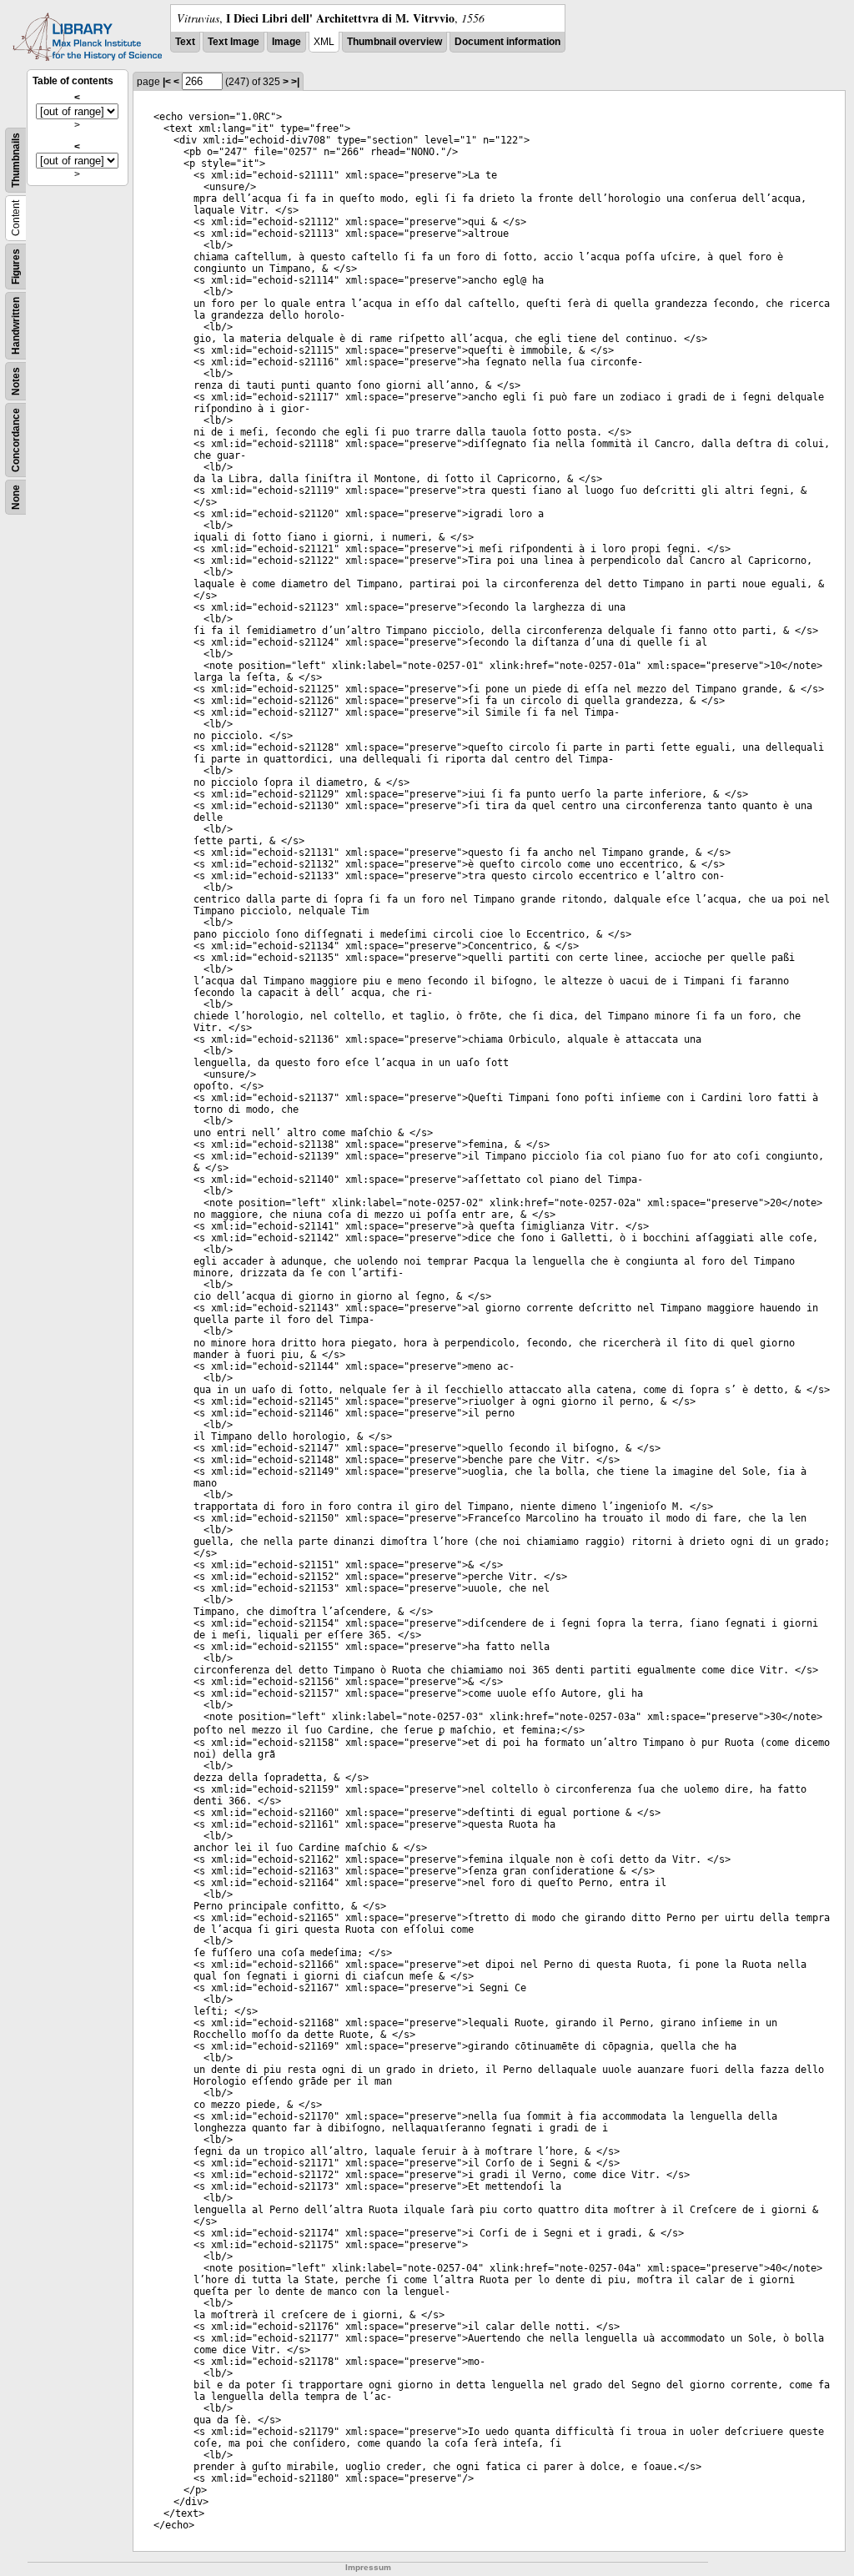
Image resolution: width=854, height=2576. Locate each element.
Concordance (16, 440)
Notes (16, 381)
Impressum (368, 2567)
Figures (16, 267)
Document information (507, 42)
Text (185, 42)
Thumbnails (16, 160)
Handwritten (16, 326)
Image (286, 42)
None (16, 497)
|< (167, 82)
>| (295, 82)
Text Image (234, 42)
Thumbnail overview (394, 42)
